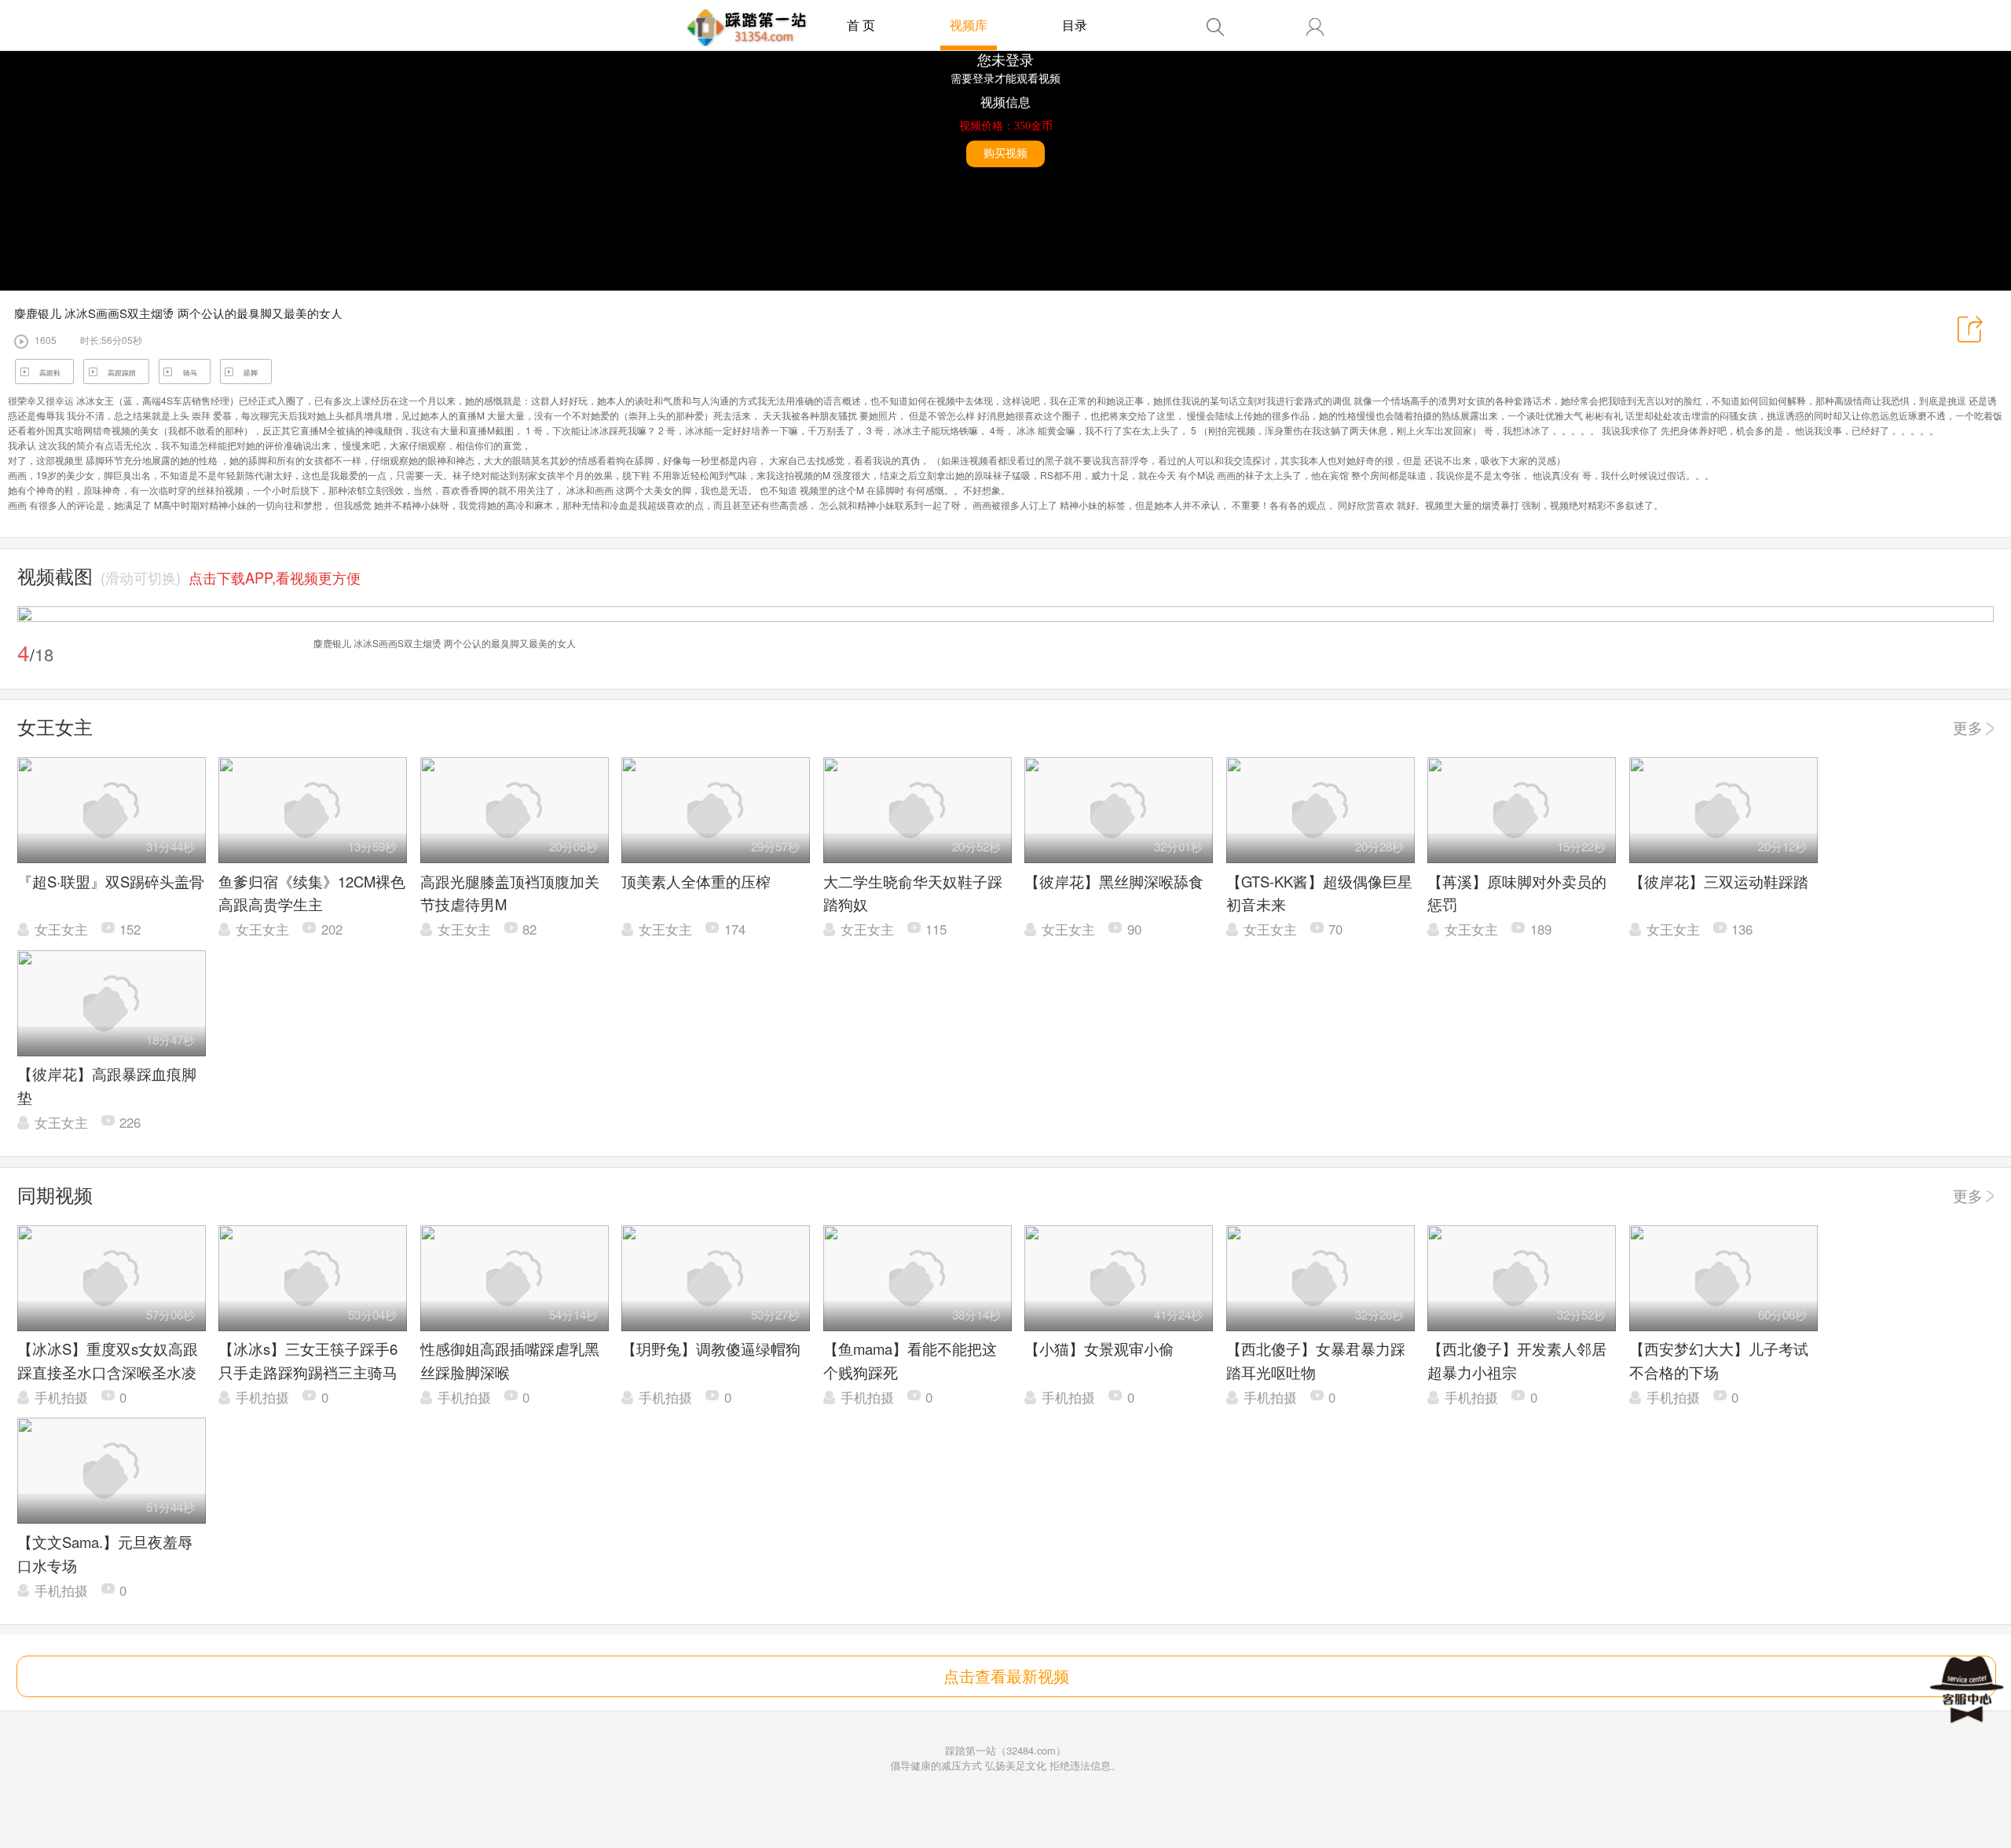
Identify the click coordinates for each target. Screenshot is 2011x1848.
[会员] (1315, 27)
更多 (1968, 727)
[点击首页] (747, 27)
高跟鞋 (50, 373)
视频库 (969, 25)
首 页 (861, 25)
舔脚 (251, 373)
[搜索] (1215, 27)
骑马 (190, 373)
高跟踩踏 (122, 373)
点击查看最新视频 (1006, 1676)
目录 (1075, 25)
